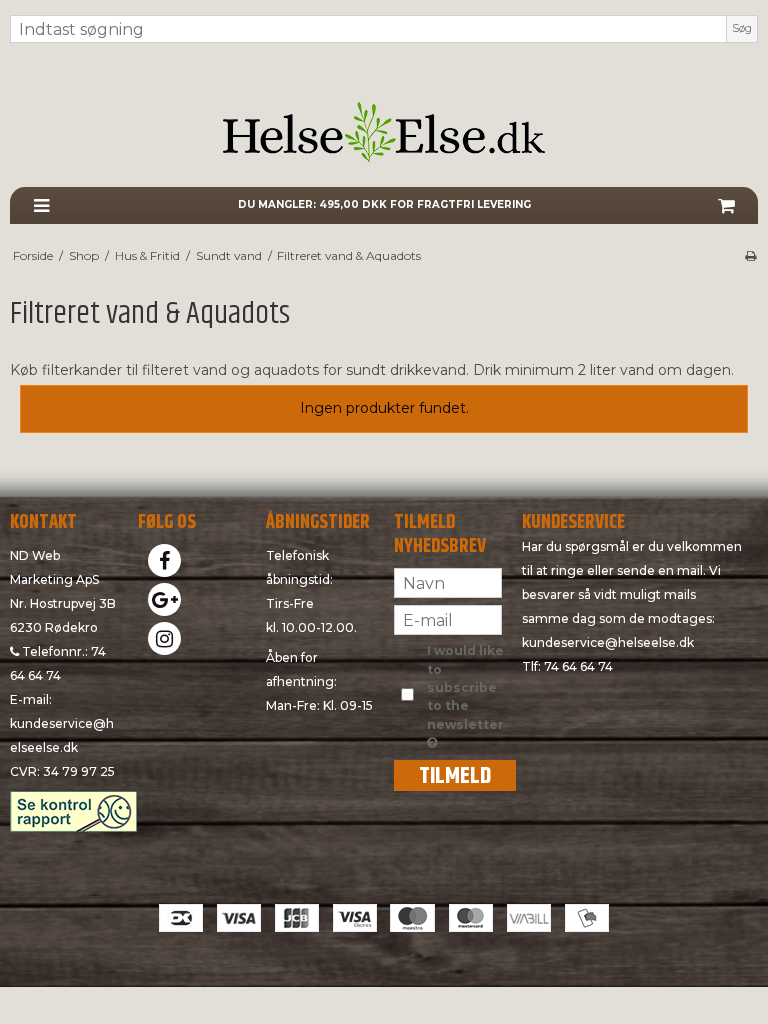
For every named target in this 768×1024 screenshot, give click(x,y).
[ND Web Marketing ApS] (384, 132)
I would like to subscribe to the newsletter (465, 687)
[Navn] (448, 582)
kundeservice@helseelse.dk (608, 642)
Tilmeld (455, 775)
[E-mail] (448, 619)
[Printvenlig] (750, 255)
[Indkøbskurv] (726, 205)
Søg (742, 28)
